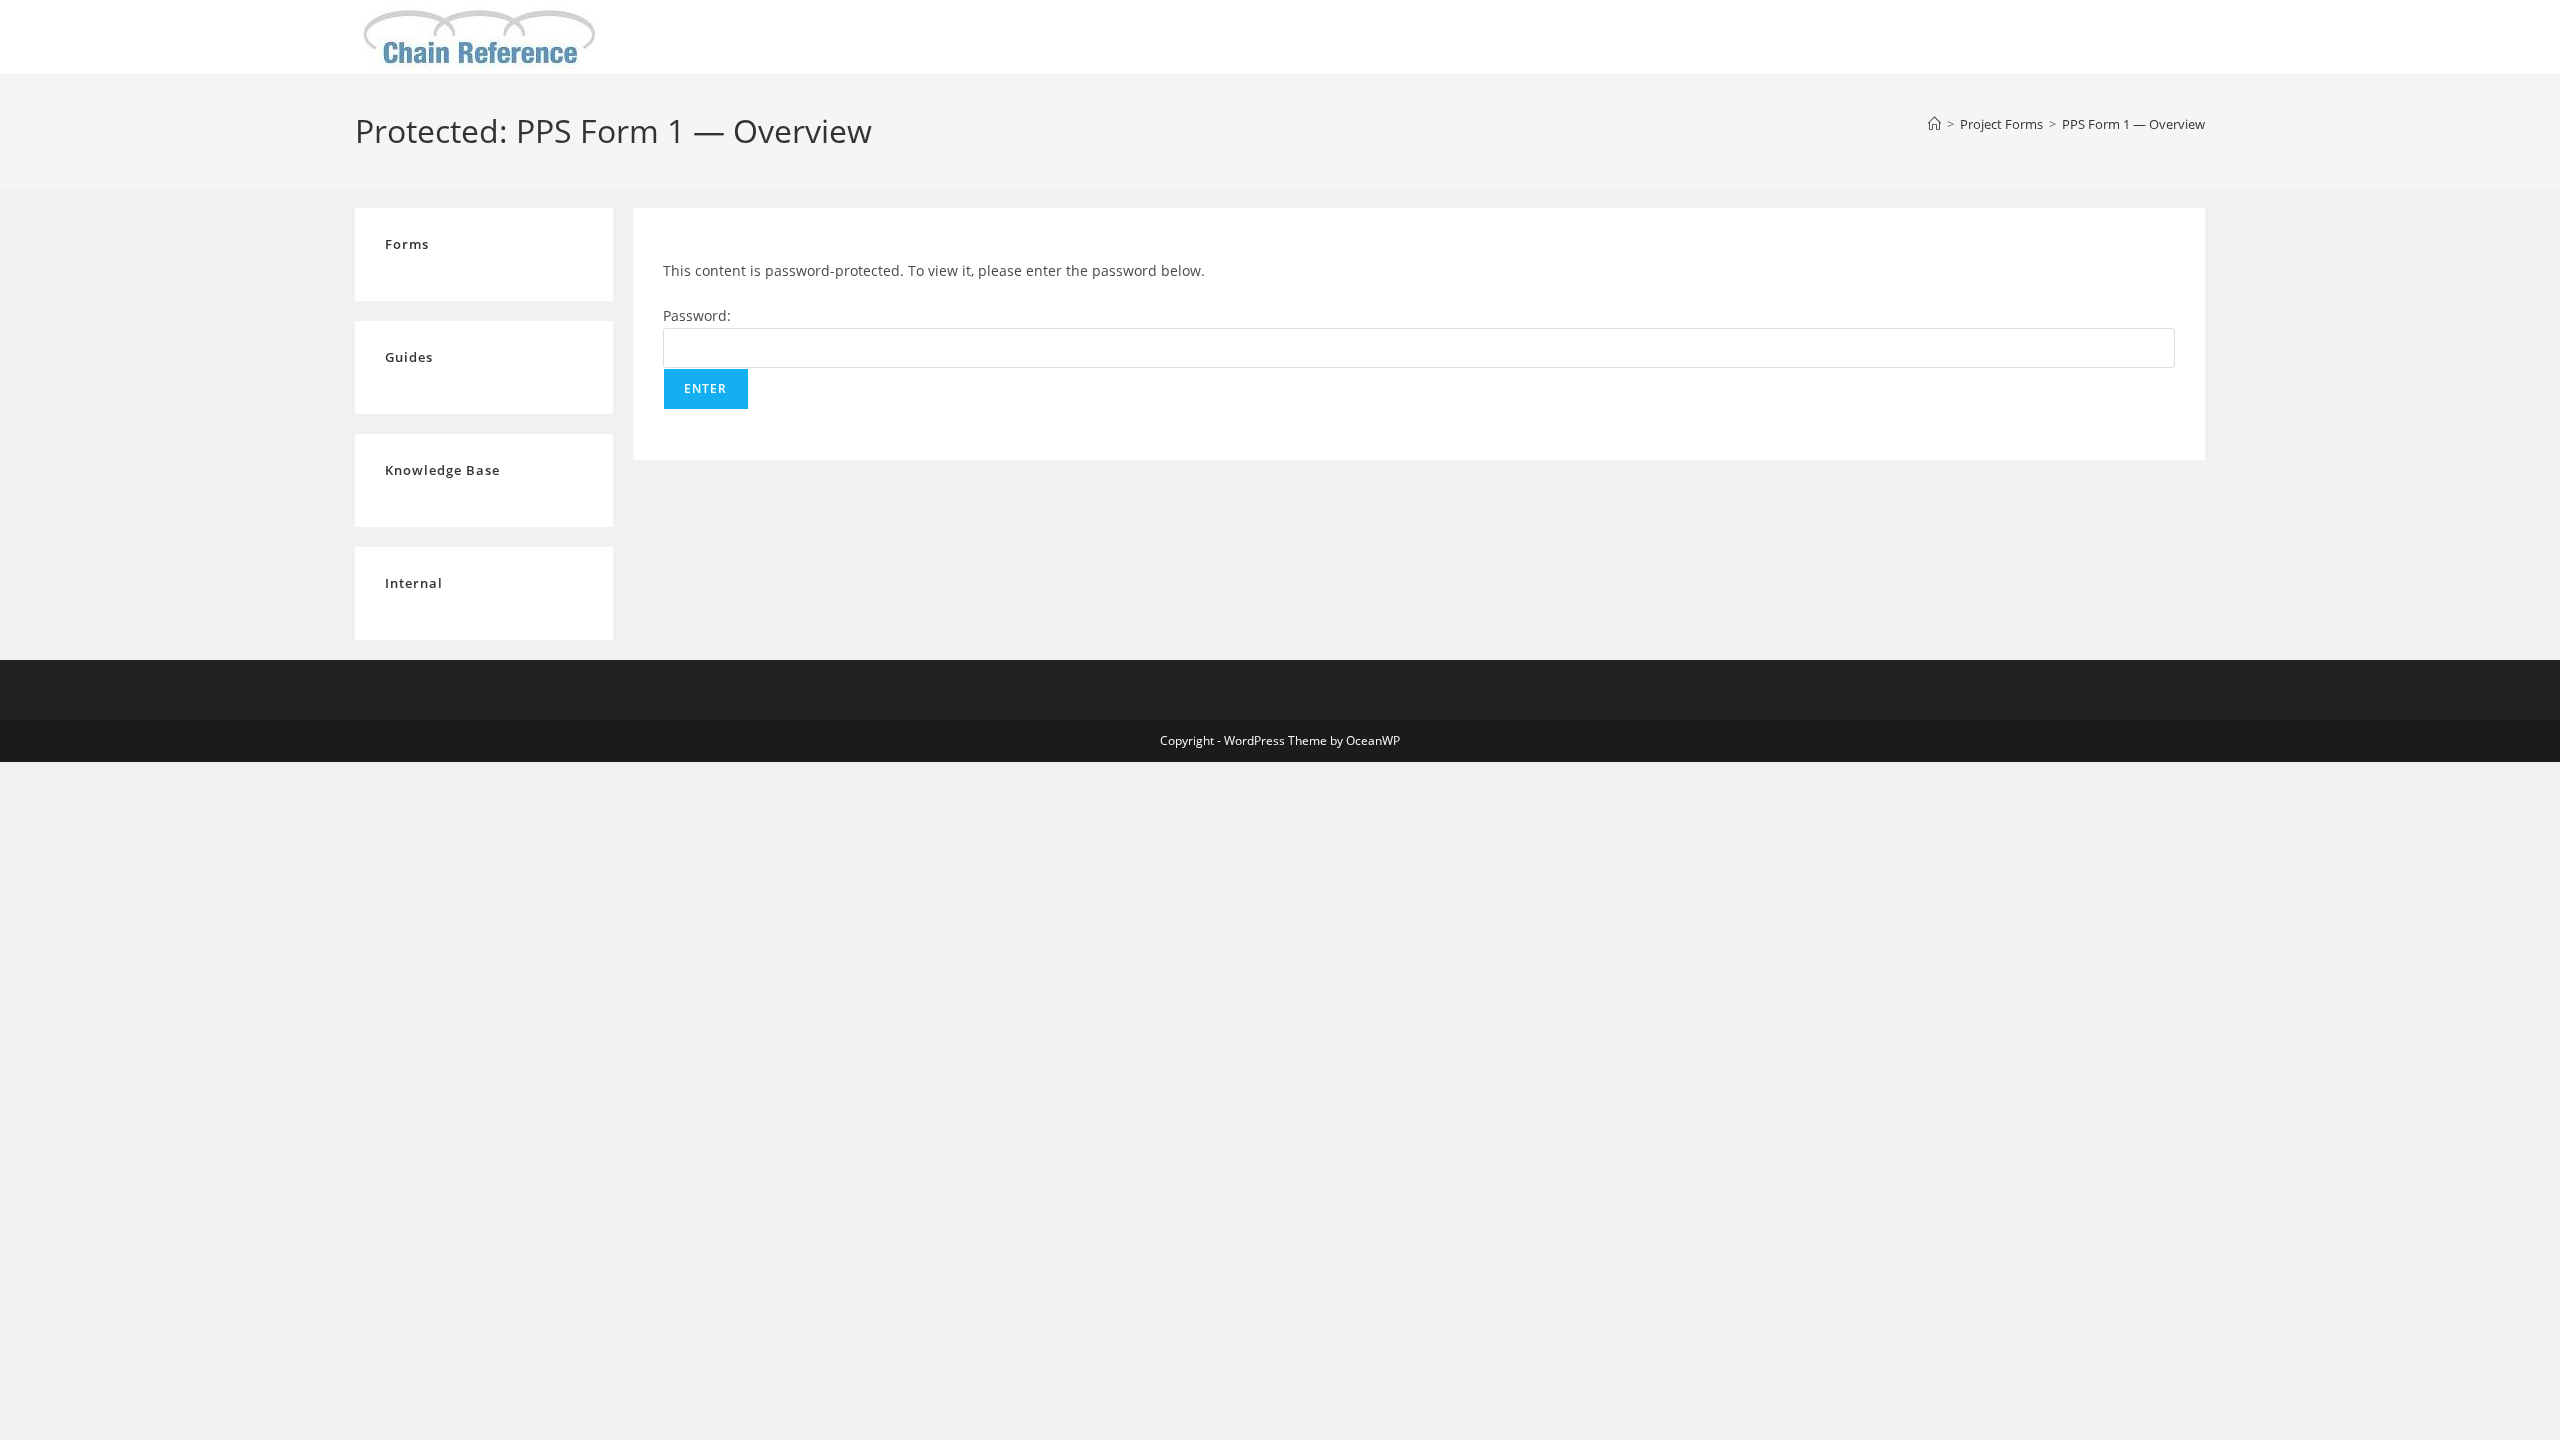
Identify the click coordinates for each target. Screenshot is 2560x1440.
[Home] (1934, 124)
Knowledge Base (442, 470)
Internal (414, 583)
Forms (407, 244)
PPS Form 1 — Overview (2133, 124)
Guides (409, 357)
